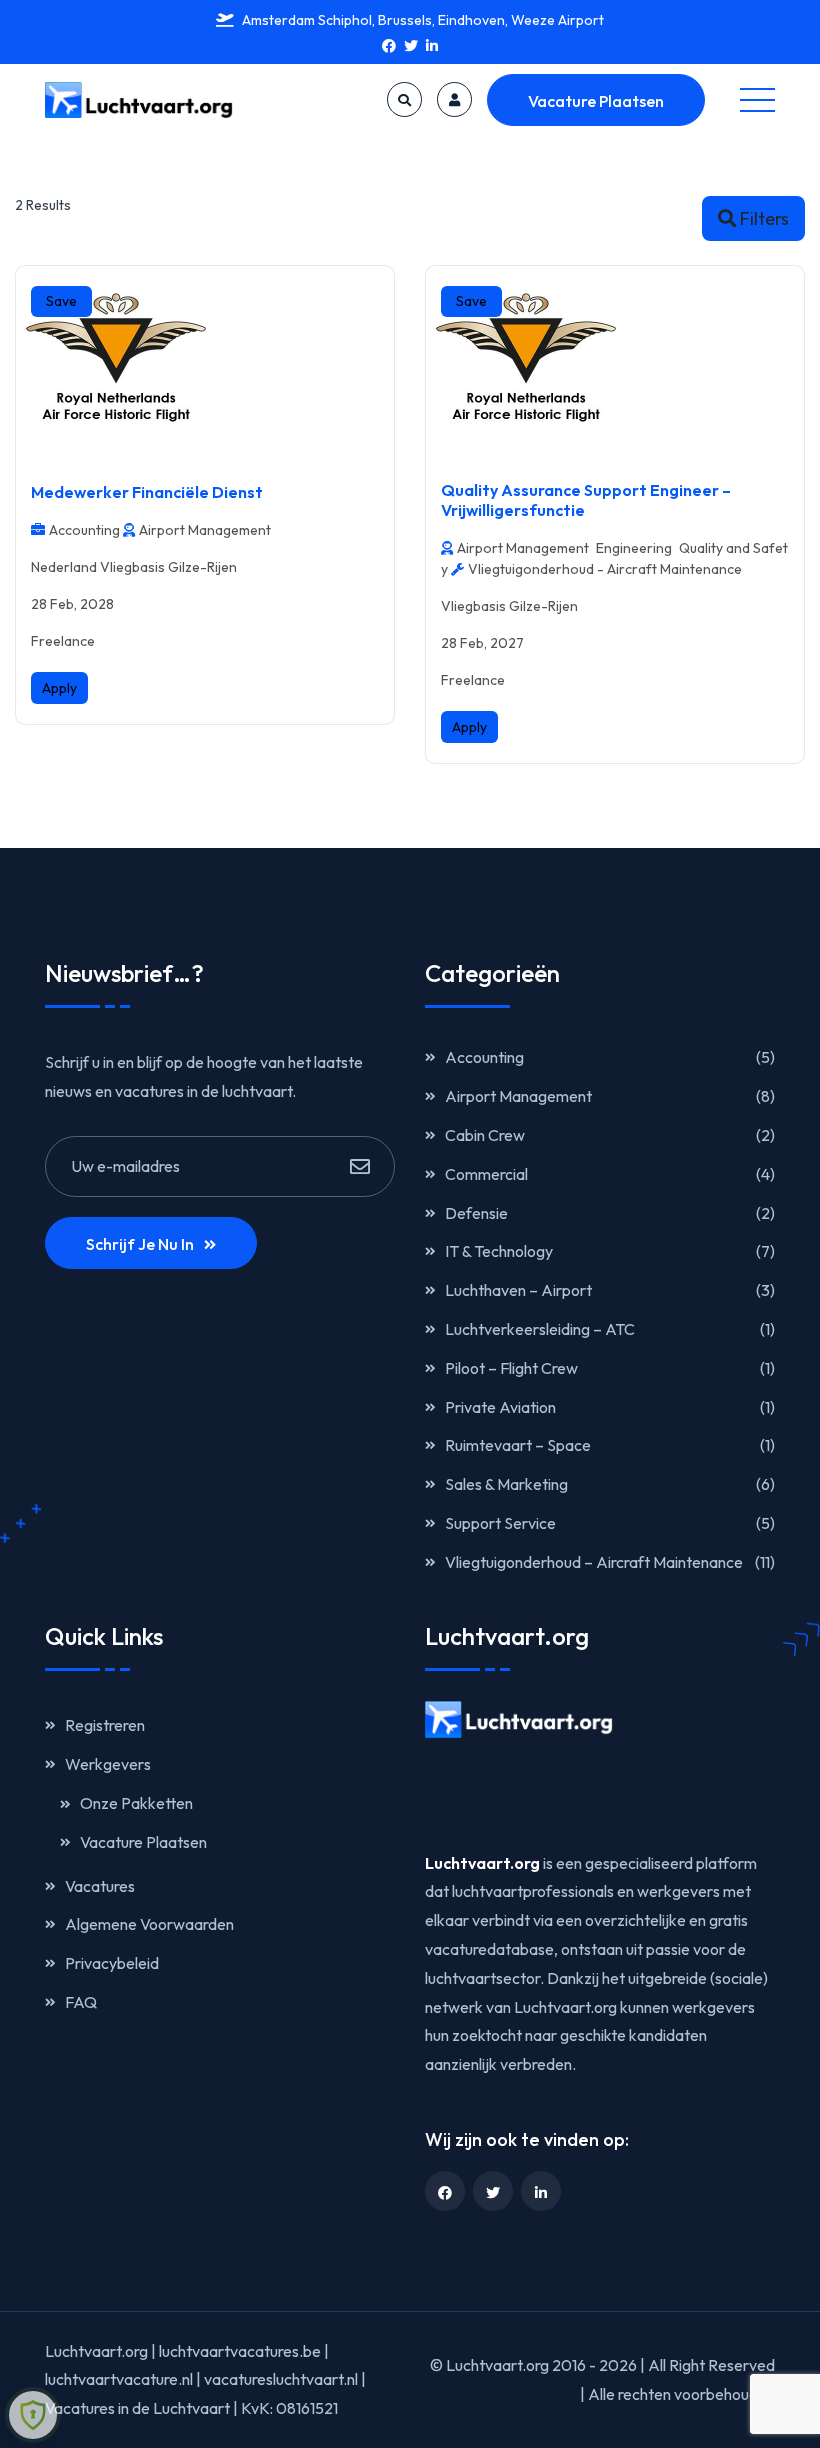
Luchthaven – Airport (518, 1290)
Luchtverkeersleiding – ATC (540, 1329)
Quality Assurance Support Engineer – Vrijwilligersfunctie (586, 500)
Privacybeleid (112, 1963)
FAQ (81, 2002)
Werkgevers (108, 1764)
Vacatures (100, 1886)
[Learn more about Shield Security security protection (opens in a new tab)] (33, 2415)
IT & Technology (499, 1251)
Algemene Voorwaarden (149, 1924)
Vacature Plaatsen (596, 101)
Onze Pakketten (136, 1803)
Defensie (476, 1213)
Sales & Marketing (506, 1484)
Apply (59, 688)
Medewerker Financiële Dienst (147, 492)
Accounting (484, 1057)
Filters (764, 218)
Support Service (500, 1523)
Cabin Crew (485, 1135)
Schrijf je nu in (140, 1244)
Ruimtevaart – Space (518, 1445)
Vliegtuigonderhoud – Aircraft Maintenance (594, 1562)
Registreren (105, 1725)
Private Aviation (500, 1407)
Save (61, 301)
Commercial (486, 1174)
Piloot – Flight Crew (511, 1368)
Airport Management (518, 1096)
